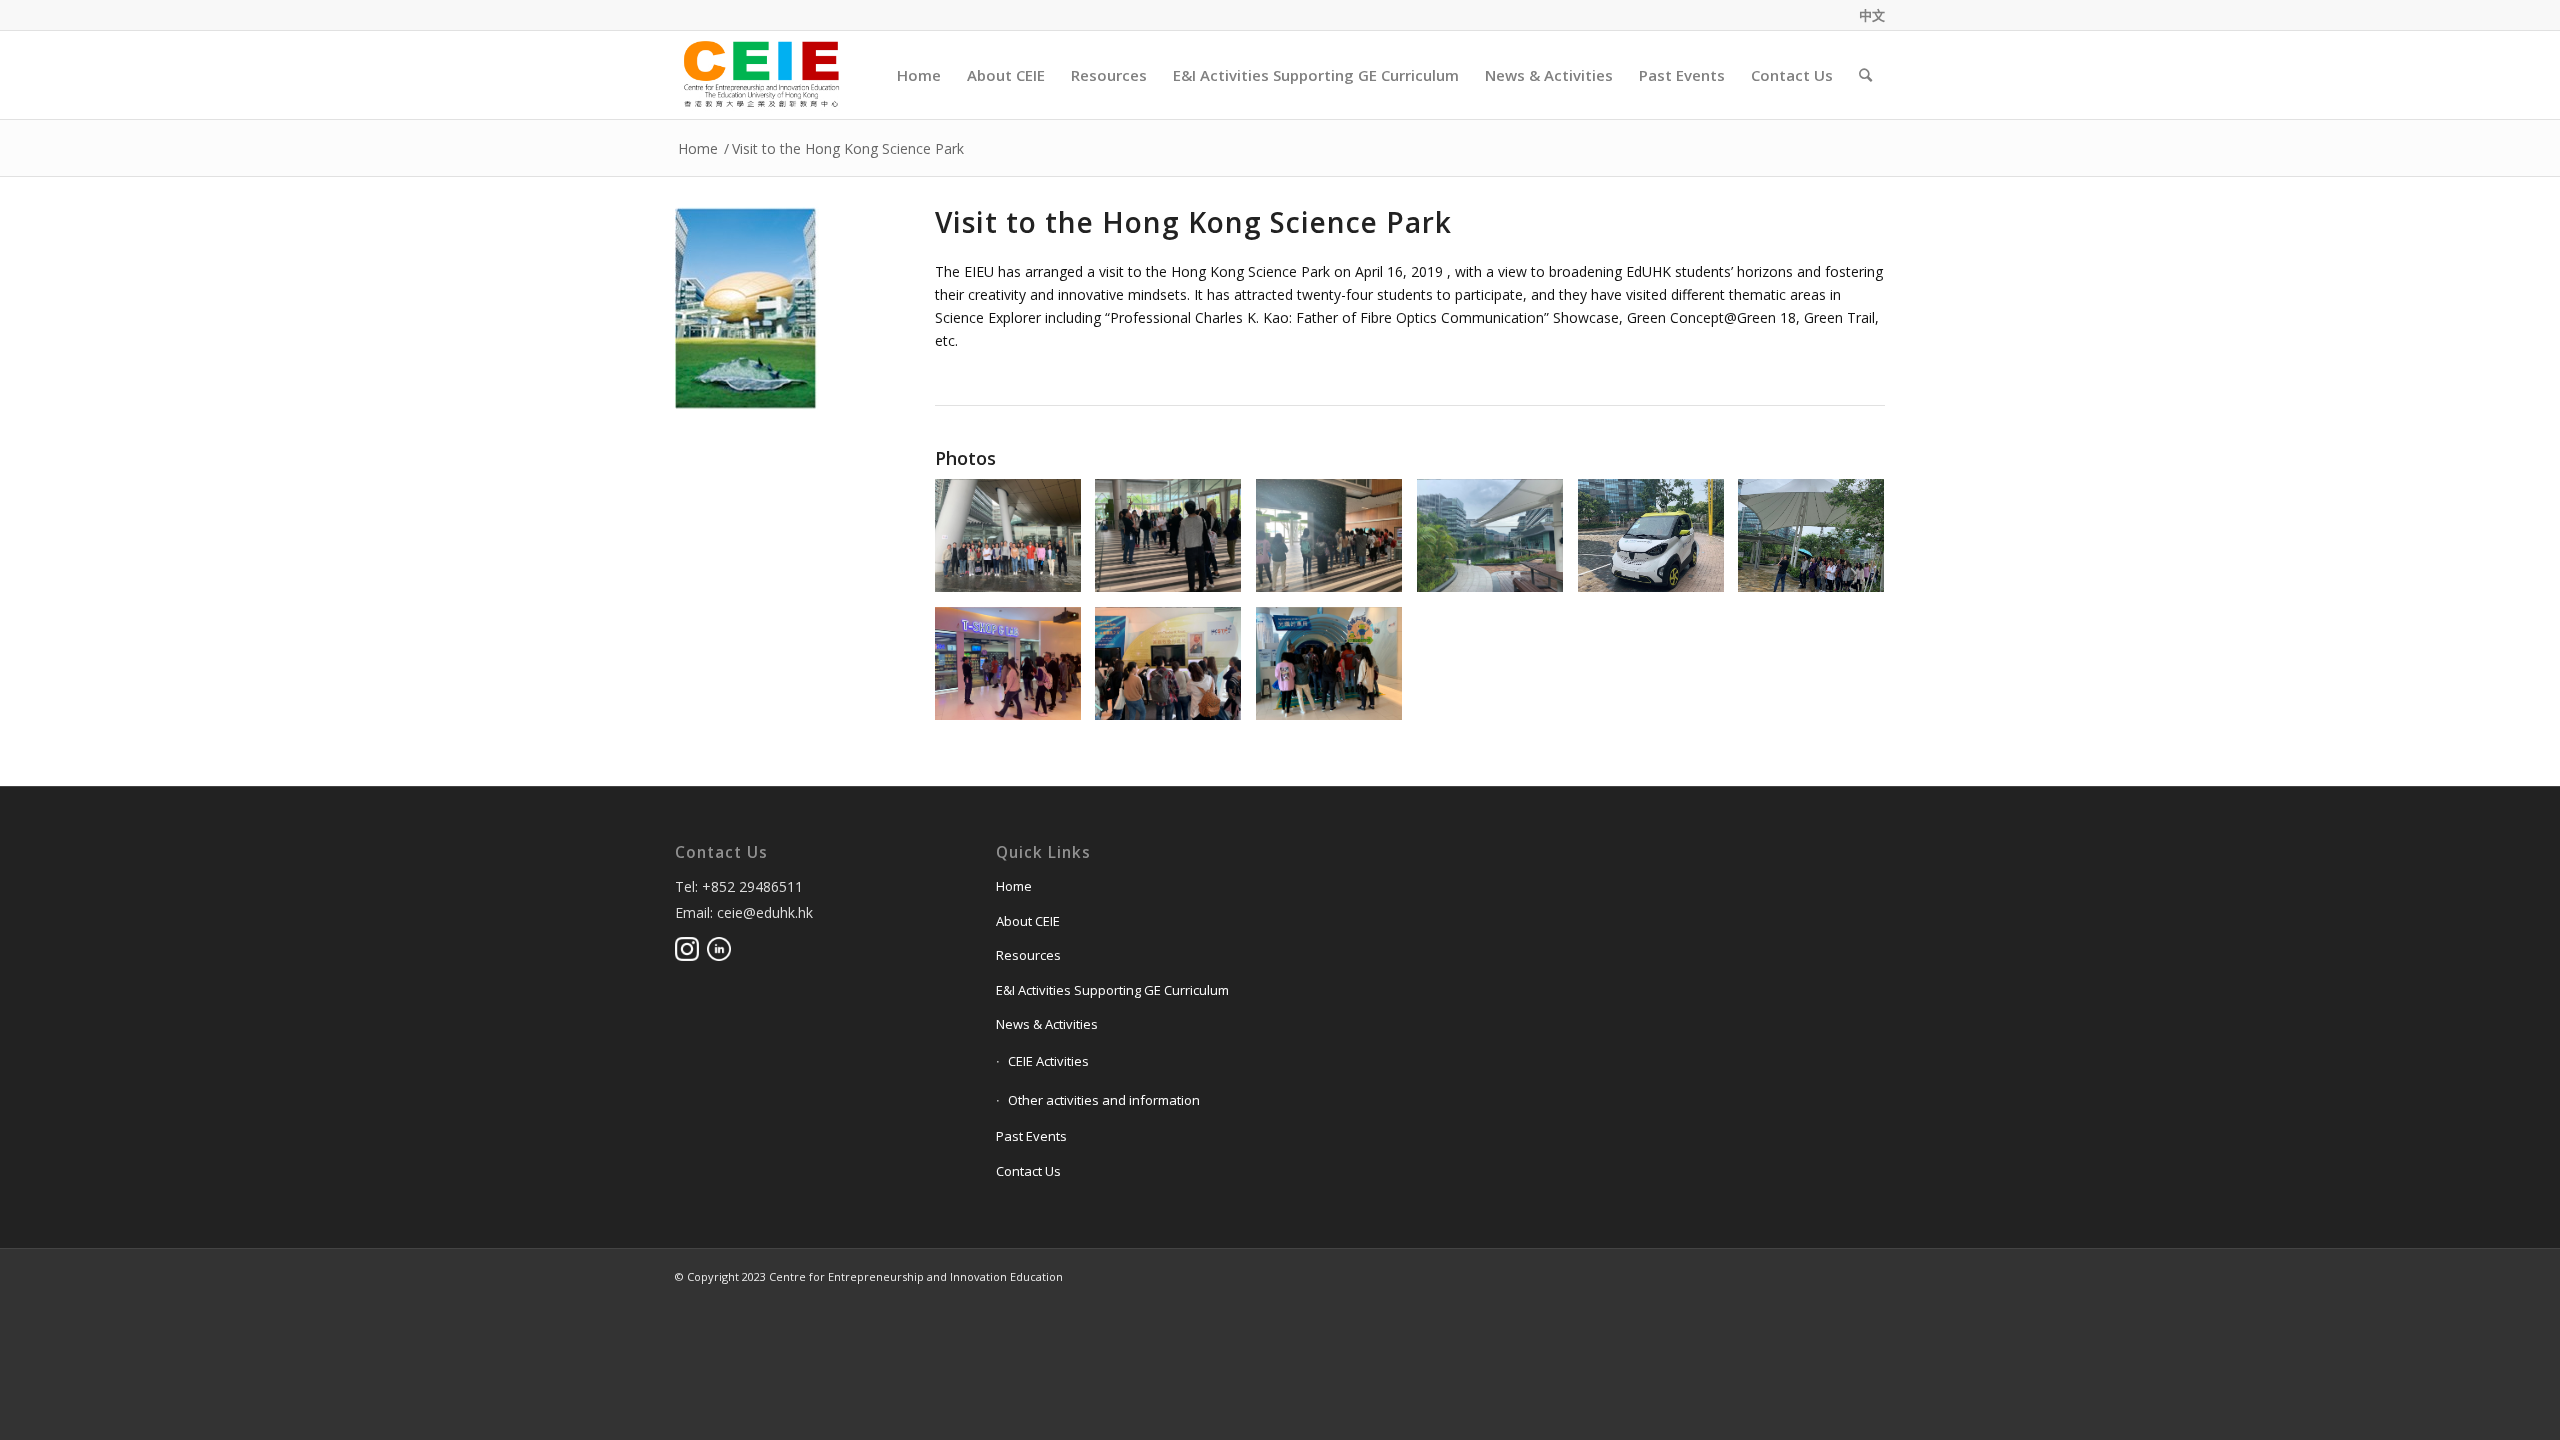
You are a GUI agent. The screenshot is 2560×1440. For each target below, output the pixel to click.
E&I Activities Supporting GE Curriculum (1112, 990)
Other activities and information (1104, 1100)
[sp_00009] (1336, 671)
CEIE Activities (1048, 1061)
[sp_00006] (1818, 543)
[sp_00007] (1015, 671)
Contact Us (1028, 1171)
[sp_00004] (1497, 543)
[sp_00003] (1336, 543)
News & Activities (1047, 1024)
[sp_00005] (1658, 543)
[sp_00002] (1175, 543)
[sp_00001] (1015, 543)
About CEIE (1028, 921)
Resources (1028, 955)
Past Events (1031, 1136)
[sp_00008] (1175, 671)
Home (698, 148)
